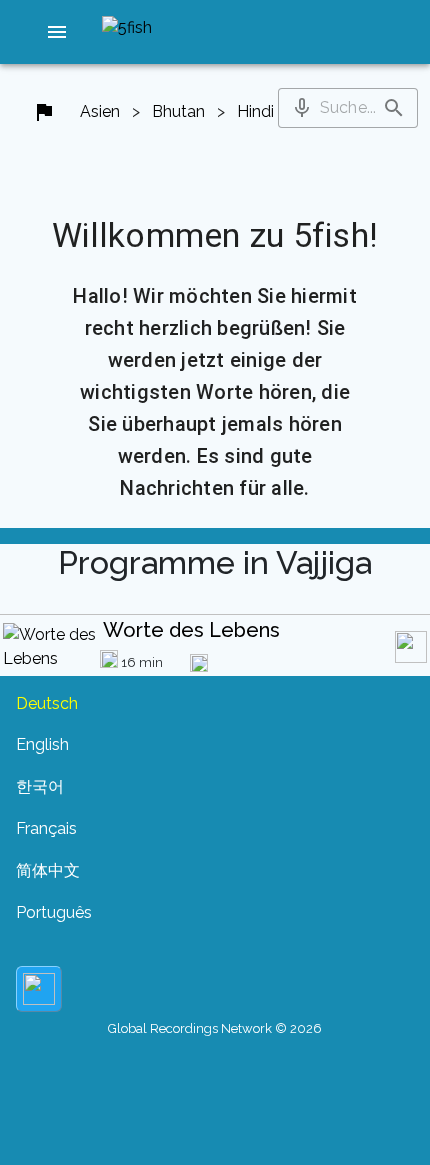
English (42, 744)
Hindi (255, 111)
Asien (100, 111)
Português (54, 912)
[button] (58, 32)
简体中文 (48, 870)
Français (46, 828)
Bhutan (178, 111)
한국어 (40, 786)
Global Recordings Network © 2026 (215, 1028)
